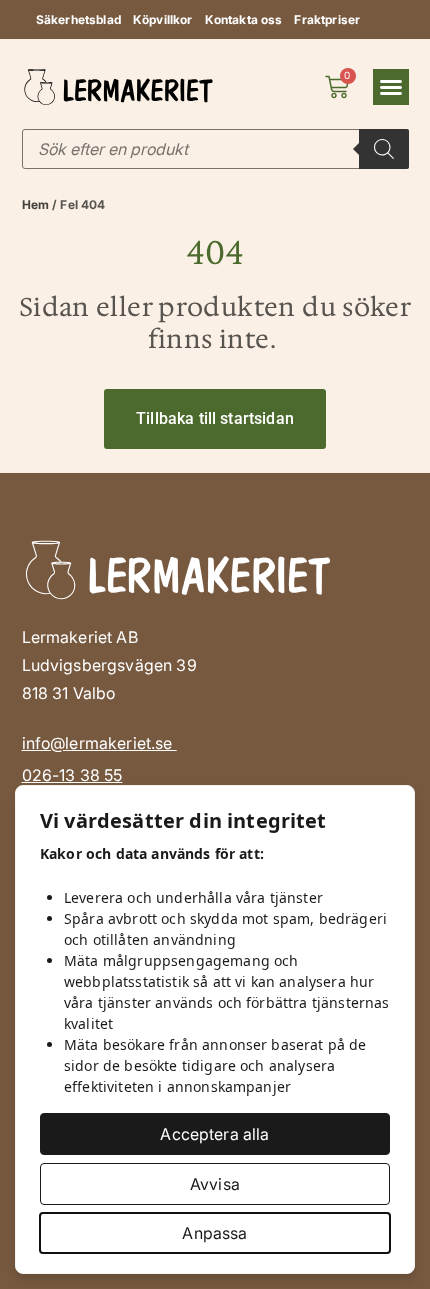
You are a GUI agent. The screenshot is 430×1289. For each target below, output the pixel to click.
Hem (35, 204)
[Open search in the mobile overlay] (215, 149)
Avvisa (215, 1184)
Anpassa (214, 1233)
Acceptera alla (214, 1134)
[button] (391, 87)
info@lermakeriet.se (99, 743)
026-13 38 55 (72, 775)
